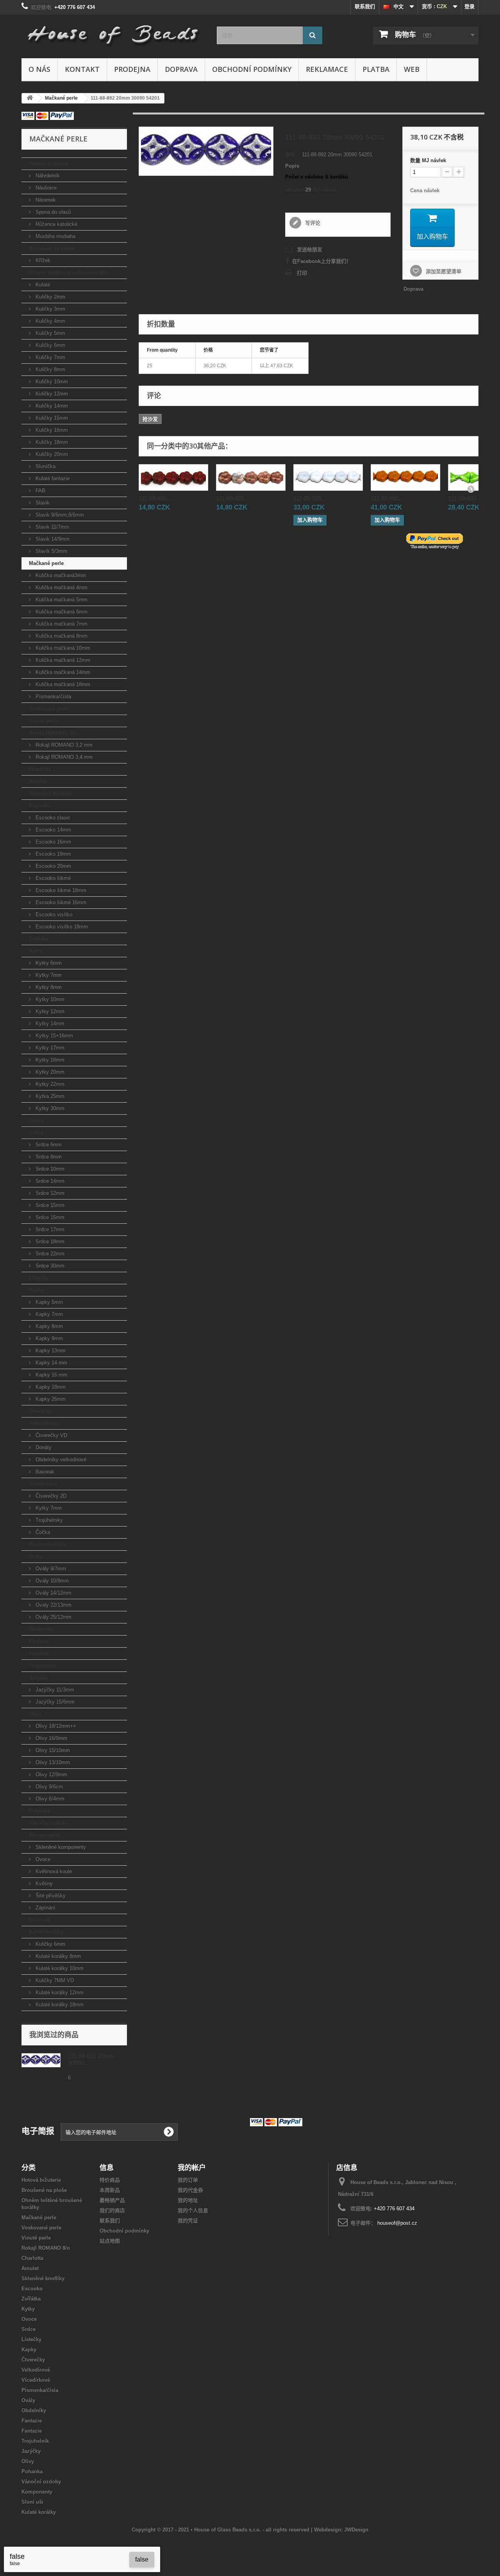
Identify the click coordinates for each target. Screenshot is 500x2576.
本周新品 (110, 2190)
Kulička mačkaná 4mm (61, 587)
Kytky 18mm (49, 1060)
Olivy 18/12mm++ (55, 1726)
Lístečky (39, 1278)
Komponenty (44, 1835)
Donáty (43, 1447)
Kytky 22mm (49, 1084)
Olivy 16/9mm (51, 1738)
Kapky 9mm (48, 1338)
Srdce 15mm (49, 1205)
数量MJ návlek (428, 160)
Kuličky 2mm (50, 297)
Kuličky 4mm (50, 321)
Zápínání (45, 1908)
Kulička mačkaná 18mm (62, 684)
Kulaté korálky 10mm (59, 1968)
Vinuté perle (44, 721)
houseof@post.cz (397, 2223)
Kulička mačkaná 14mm (62, 672)
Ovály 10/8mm (51, 1581)
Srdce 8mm (48, 1157)
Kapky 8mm (48, 1326)
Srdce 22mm (49, 1254)
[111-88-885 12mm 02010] (328, 477)
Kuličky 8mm (50, 369)
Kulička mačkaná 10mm (62, 648)
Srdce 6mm (48, 1145)
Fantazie (39, 1641)
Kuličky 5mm (50, 333)
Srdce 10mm (49, 1169)
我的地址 (188, 2200)
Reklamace (327, 69)
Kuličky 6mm (50, 345)
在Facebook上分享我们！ (322, 261)
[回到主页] (30, 98)
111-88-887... (464, 498)
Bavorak (44, 1472)
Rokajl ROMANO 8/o (53, 733)
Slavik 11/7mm (52, 527)
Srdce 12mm (49, 1193)
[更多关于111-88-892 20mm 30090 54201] (41, 2060)
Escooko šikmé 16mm (60, 902)
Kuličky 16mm (51, 430)
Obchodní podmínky (252, 69)
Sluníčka (45, 466)
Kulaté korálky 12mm (59, 1992)
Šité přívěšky (50, 1896)
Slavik (42, 503)
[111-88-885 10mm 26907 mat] (173, 477)
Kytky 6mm (48, 963)
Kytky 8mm (48, 987)
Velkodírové (43, 1423)
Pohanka (39, 1811)
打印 (302, 273)
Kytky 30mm (49, 1108)
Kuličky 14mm (51, 406)
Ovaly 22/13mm (53, 1605)
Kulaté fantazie (52, 478)
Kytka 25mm (49, 1096)
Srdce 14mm (49, 1181)
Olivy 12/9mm (51, 1774)
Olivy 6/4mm (49, 1799)
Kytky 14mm (49, 1023)
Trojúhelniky (48, 1520)
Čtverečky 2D (50, 1496)
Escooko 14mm (53, 830)
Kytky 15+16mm (54, 1036)
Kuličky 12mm (51, 394)
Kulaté (42, 285)
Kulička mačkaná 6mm (61, 612)
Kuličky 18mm (51, 442)
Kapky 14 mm (51, 1363)
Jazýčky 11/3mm (54, 1690)
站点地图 (110, 2241)
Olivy (35, 1714)
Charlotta (40, 769)
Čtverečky (41, 1411)
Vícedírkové (43, 1484)
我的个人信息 (193, 2210)
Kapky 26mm (50, 1399)
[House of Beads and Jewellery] (113, 32)
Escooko (39, 805)
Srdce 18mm (49, 1242)
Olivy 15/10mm (52, 1750)
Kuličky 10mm (51, 382)
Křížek (42, 260)
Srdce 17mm (49, 1229)
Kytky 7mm (48, 975)
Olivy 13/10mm (52, 1762)
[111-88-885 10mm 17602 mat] (251, 477)
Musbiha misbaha (55, 236)
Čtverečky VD (51, 1435)
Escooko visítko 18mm (61, 927)
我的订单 (188, 2180)
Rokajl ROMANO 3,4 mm (63, 757)
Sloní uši (40, 1920)
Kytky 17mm (49, 1048)
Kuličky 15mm (51, 418)
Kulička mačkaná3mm (60, 575)
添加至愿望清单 (443, 271)
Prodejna (132, 69)
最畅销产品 (112, 2200)
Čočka (42, 1532)
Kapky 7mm (48, 1314)
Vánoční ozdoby (49, 1823)
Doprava (181, 69)
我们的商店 (112, 2210)
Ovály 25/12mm (53, 1617)
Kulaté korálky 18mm (59, 2005)
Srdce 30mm (49, 1266)
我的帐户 (192, 2167)
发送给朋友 (310, 249)
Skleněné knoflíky (50, 793)
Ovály (36, 1556)
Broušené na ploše (52, 248)
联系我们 (365, 6)
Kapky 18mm (50, 1387)
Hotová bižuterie (49, 164)
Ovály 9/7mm (50, 1569)
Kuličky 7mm (50, 357)
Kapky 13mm (50, 1351)
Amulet (37, 781)
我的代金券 (190, 2190)
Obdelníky (41, 1629)
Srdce (36, 1132)
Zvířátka (38, 939)
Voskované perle (49, 709)
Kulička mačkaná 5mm (61, 600)
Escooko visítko (53, 914)
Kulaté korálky (46, 1932)
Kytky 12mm (49, 1011)
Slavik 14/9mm (52, 539)
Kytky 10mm (49, 999)
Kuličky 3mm (50, 309)
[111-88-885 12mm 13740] (405, 477)
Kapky (36, 1290)
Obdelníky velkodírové (60, 1460)
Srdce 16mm (49, 1217)
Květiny (43, 1883)
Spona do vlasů (52, 212)
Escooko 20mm (53, 866)
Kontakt (82, 69)
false (142, 2559)
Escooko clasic (52, 818)
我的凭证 (188, 2221)
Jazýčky (38, 1678)
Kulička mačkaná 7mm (61, 624)
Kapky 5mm (48, 1302)
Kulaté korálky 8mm (57, 1956)
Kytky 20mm (49, 1072)
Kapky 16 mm (51, 1375)
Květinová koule (53, 1871)
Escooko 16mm (53, 842)
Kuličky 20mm (51, 454)
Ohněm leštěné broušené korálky (69, 273)
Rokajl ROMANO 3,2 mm (63, 745)
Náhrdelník (47, 176)
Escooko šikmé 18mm (60, 890)
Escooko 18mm (53, 854)
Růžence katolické (56, 224)
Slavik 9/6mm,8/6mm (59, 515)
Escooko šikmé (52, 878)
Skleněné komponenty (60, 1847)
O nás (39, 69)
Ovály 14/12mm (53, 1593)
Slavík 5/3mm (51, 551)
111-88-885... (155, 498)
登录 (470, 6)
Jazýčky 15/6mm (54, 1702)
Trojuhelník (43, 1665)
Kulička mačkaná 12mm (62, 660)
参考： (293, 155)
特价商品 (110, 2180)
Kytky (36, 951)
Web (412, 69)
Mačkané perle (46, 563)
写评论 (312, 223)
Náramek (45, 200)
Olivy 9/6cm (48, 1787)
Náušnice (45, 188)
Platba (376, 69)
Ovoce (37, 1120)
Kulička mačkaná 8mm (61, 636)
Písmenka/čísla (53, 696)
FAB (40, 491)
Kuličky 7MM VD (54, 1980)
